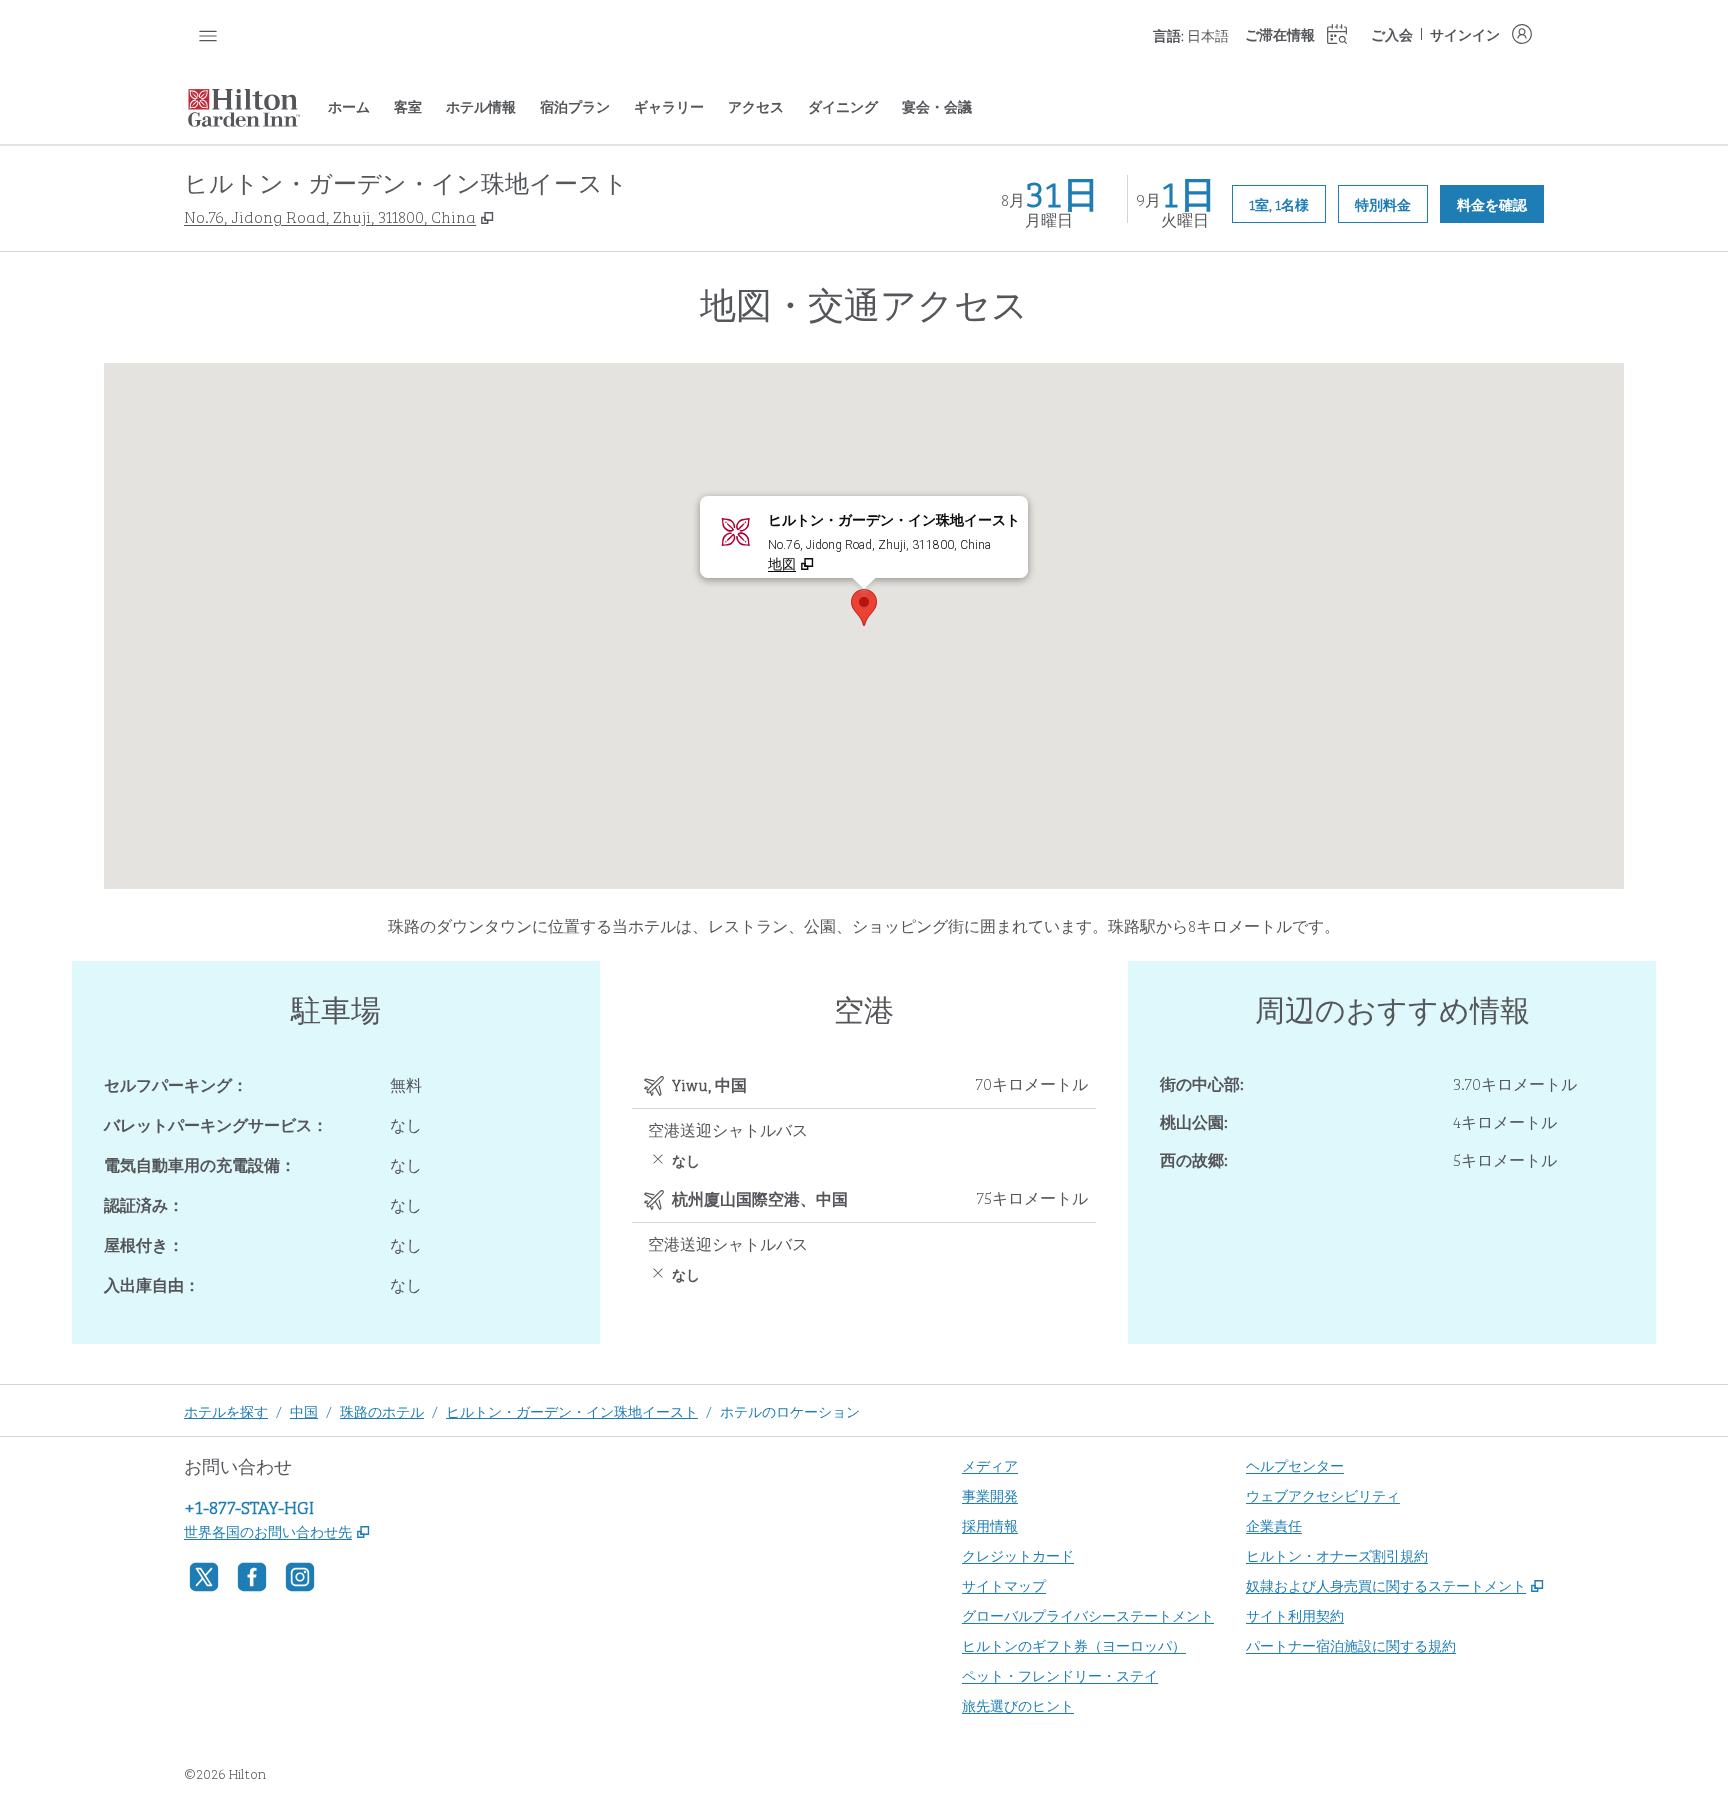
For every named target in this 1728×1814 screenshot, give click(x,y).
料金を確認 (1500, 203)
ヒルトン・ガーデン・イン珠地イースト (572, 1410)
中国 (304, 1410)
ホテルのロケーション (790, 1410)
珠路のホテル (382, 1410)
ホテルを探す (226, 1410)
